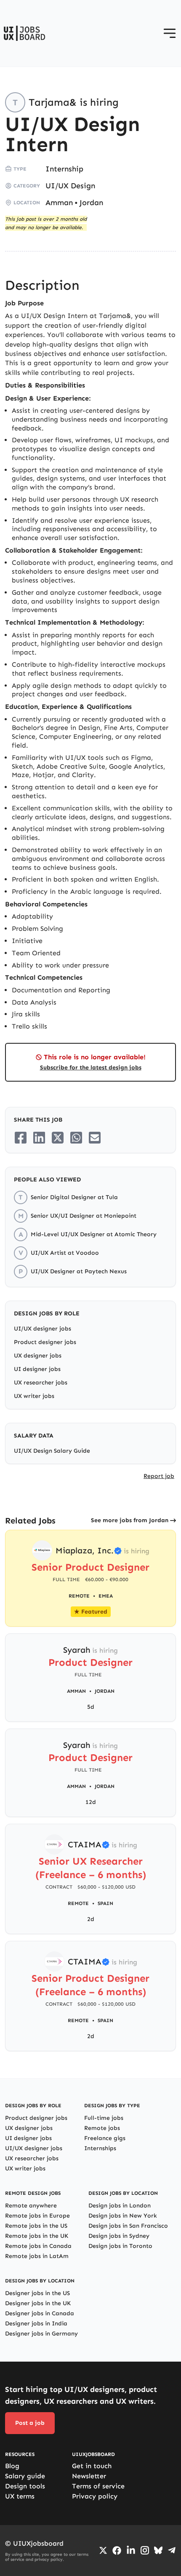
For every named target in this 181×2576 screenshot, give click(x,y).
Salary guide (25, 2476)
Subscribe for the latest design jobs (91, 1068)
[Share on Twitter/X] (58, 1138)
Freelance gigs (105, 2138)
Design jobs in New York (123, 2216)
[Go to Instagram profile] (145, 2550)
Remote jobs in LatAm (37, 2256)
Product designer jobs (45, 1342)
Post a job (30, 2423)
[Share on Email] (95, 1138)
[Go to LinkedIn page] (131, 2550)
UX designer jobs (38, 1356)
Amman (59, 203)
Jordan (91, 203)
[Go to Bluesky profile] (158, 2550)
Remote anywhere (31, 2206)
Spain (105, 1903)
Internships (100, 2148)
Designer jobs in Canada (40, 2313)
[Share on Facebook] (21, 1138)
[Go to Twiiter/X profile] (103, 2550)
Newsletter (89, 2476)
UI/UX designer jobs (43, 1329)
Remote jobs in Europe (37, 2216)
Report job (159, 1476)
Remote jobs (102, 2128)
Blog (12, 2466)
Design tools (25, 2486)
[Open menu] (170, 33)
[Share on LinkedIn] (39, 1138)
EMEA (106, 1596)
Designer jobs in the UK (38, 2303)
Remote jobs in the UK (37, 2236)
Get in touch (92, 2466)
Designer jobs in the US (37, 2293)
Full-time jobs (104, 2118)
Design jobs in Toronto (120, 2246)
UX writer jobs (34, 1396)
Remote (78, 1903)
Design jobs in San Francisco (128, 2226)
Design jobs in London (120, 2206)
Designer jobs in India (36, 2323)
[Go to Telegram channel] (172, 2550)
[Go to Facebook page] (117, 2551)
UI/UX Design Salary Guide (52, 1451)
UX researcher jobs (41, 1383)
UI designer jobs (37, 1369)
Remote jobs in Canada (38, 2246)
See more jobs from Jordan (130, 1520)
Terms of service (98, 2486)
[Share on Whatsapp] (76, 1138)
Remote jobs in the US (36, 2226)
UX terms (20, 2496)
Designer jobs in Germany (41, 2334)
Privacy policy (95, 2496)
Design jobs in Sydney (119, 2236)
